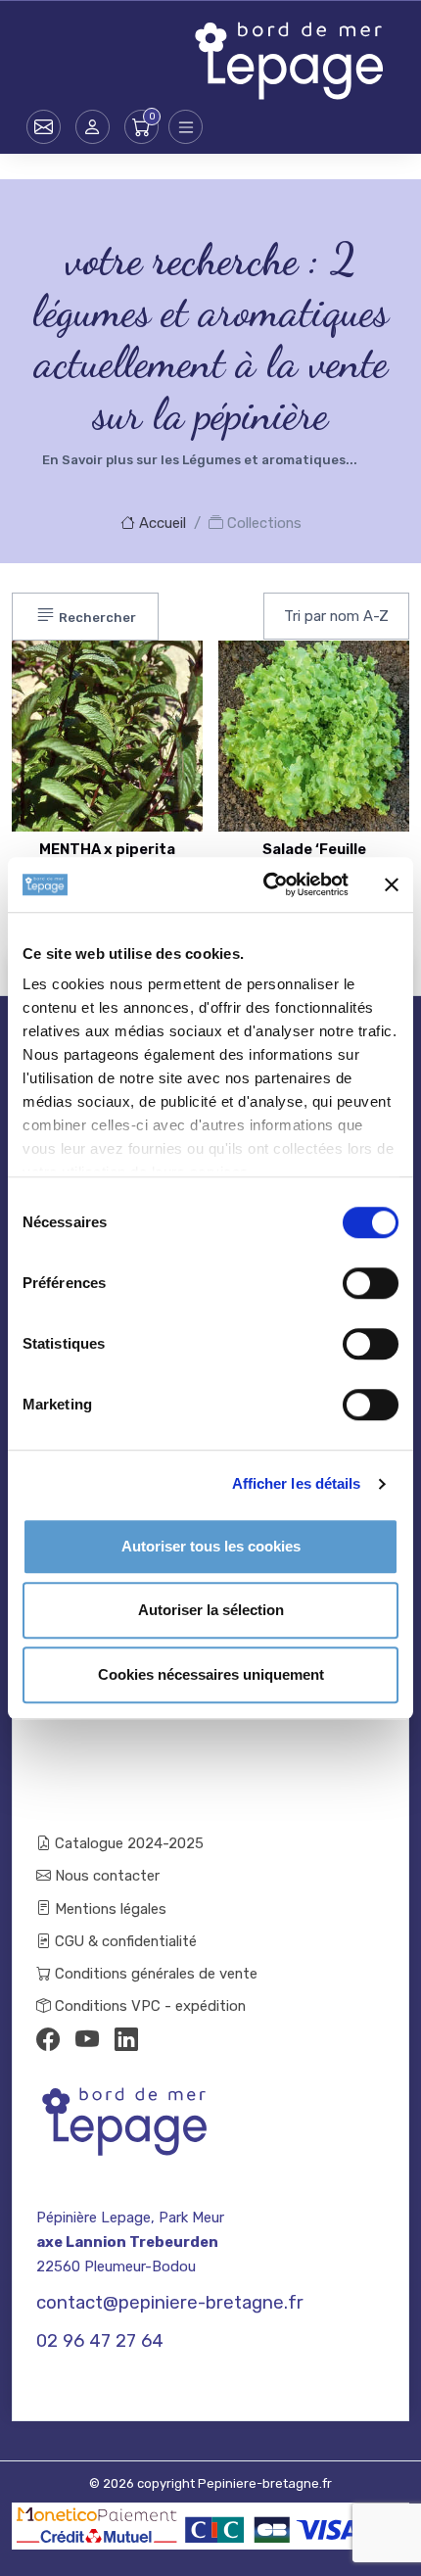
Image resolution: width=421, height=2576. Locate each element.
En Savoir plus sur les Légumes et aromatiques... (200, 460)
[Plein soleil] (149, 724)
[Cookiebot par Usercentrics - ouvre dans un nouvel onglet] (265, 884)
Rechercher (96, 618)
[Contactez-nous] (44, 127)
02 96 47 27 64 (100, 2341)
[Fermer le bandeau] (392, 884)
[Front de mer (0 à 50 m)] (149, 675)
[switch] (371, 1283)
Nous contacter (105, 1876)
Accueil (161, 523)
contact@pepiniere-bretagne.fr (170, 2303)
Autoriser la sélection (211, 1610)
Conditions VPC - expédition (148, 2006)
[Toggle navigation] (186, 127)
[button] (93, 127)
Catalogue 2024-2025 (127, 1843)
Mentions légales (109, 1909)
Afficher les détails (297, 1483)
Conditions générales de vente (154, 1974)
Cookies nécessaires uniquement (211, 1674)
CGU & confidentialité (124, 1941)
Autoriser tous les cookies (211, 1546)
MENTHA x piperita (107, 849)
